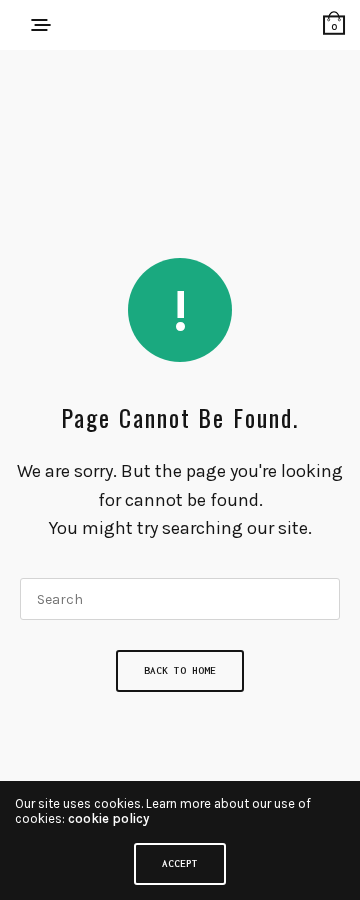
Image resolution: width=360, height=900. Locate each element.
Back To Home (180, 670)
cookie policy (108, 818)
